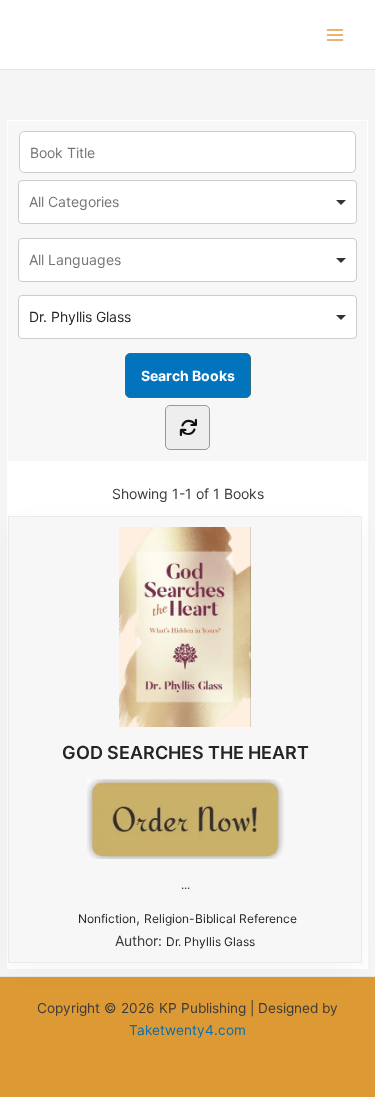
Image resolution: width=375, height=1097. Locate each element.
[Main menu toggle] (335, 34)
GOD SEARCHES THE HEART (185, 752)
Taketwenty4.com (187, 1030)
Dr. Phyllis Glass (210, 941)
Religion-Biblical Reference (220, 918)
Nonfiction (107, 918)
